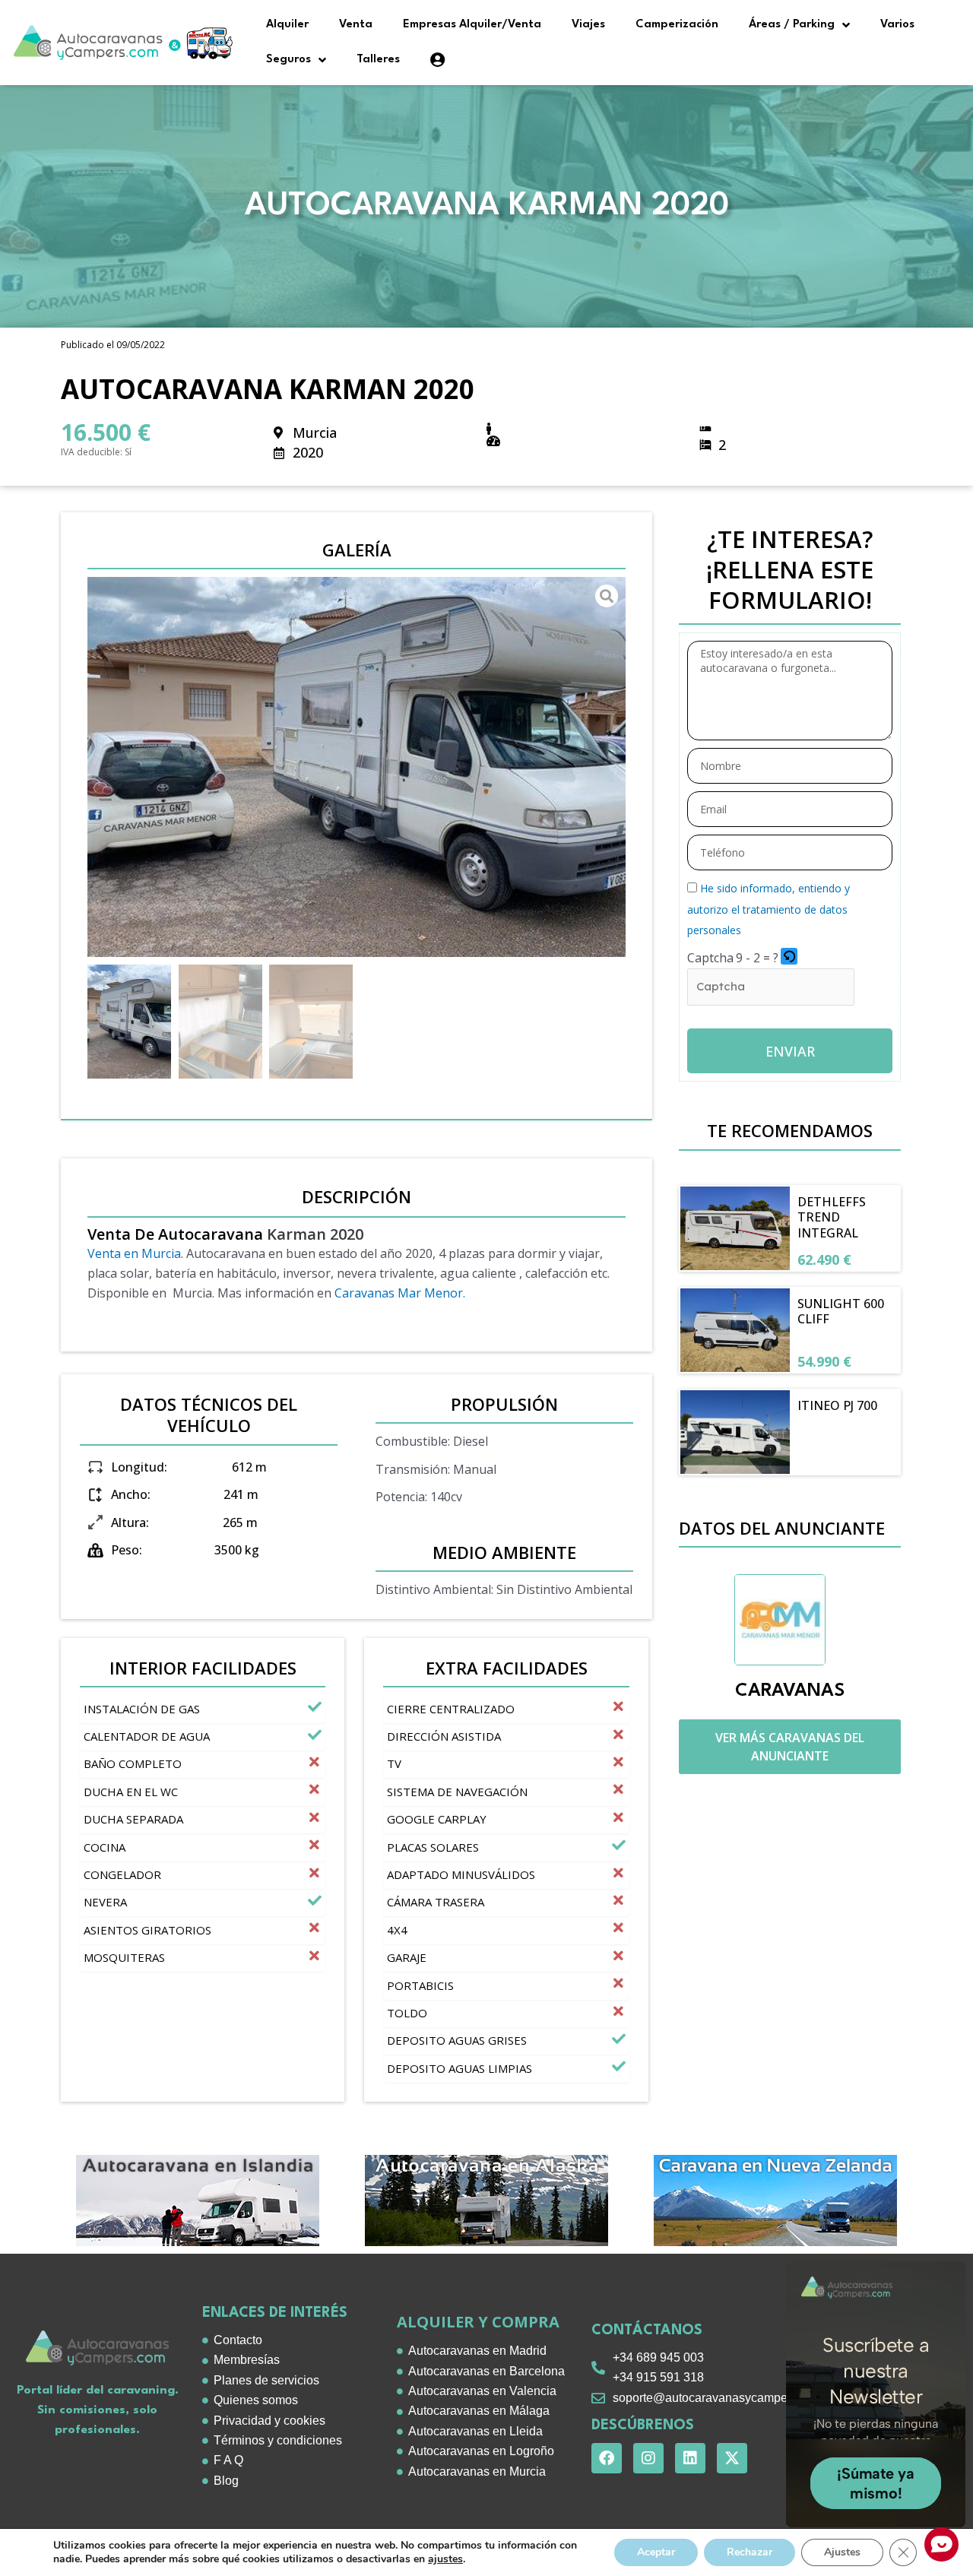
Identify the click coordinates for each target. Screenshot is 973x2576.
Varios (897, 25)
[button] (790, 958)
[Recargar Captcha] (789, 956)
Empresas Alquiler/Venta (472, 25)
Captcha (710, 958)
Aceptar (656, 2552)
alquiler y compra (478, 2322)
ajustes (445, 2559)
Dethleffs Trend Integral (832, 1218)
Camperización (677, 25)
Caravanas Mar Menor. (401, 1293)
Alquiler (287, 25)
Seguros (288, 60)
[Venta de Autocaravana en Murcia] (357, 767)
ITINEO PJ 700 (837, 1405)
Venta (356, 25)
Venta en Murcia (134, 1253)
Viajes (588, 25)
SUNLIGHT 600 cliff (841, 1312)
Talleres (378, 60)
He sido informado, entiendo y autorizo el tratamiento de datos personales (769, 909)
